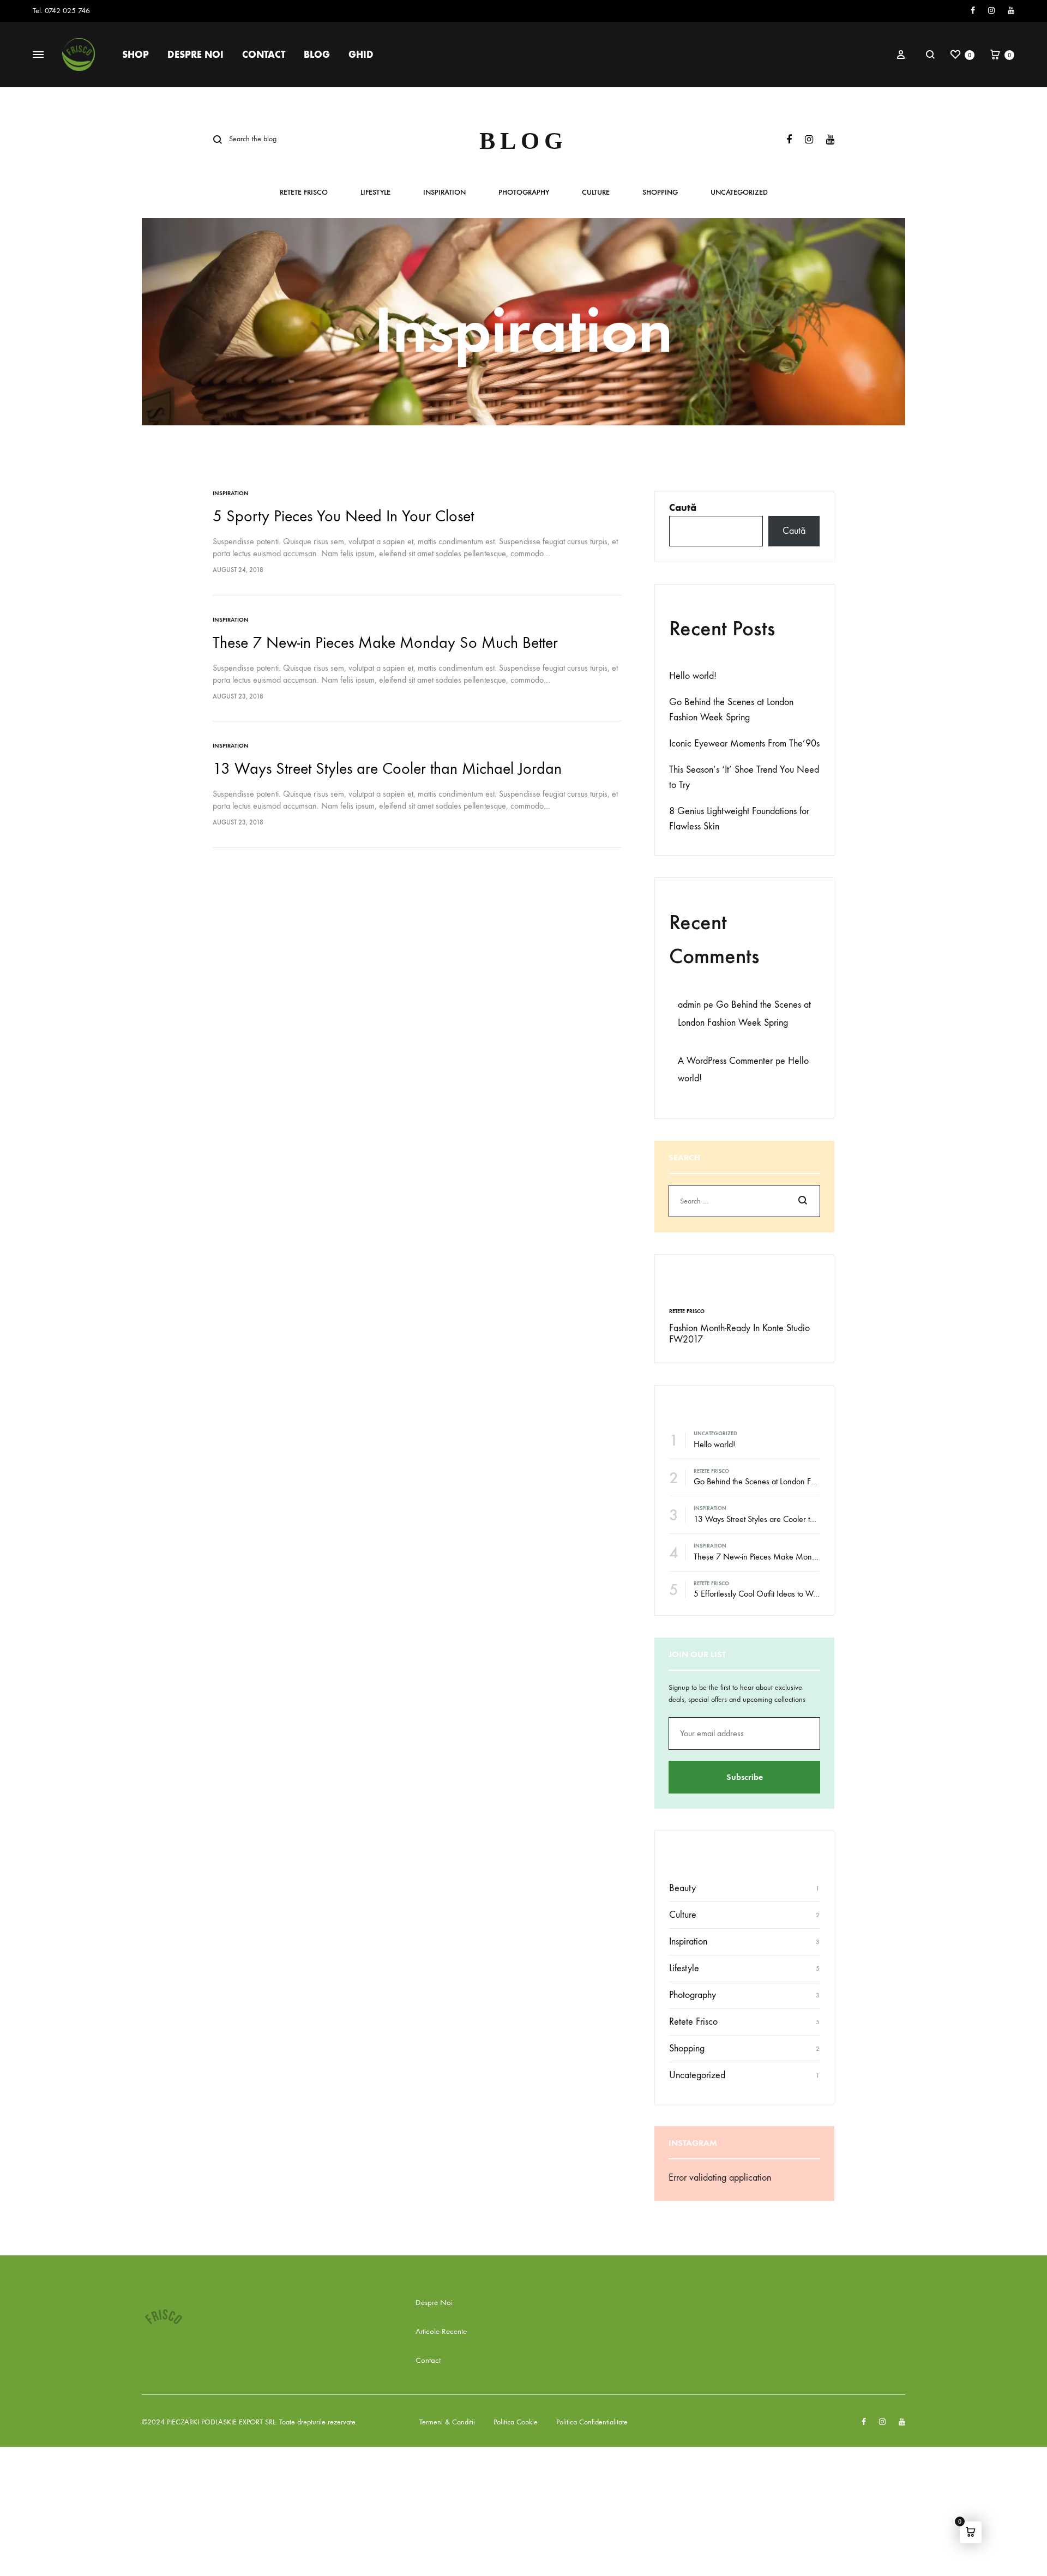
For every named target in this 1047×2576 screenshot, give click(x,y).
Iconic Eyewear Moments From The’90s (744, 744)
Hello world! (693, 676)
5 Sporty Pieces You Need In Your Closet (343, 516)
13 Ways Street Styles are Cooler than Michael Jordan (387, 769)
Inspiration (444, 193)
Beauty (682, 1888)
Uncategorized (739, 193)
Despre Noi (195, 55)
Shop (136, 55)
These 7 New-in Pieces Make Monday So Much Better (385, 643)
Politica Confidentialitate (592, 2422)
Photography (524, 193)
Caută (683, 508)
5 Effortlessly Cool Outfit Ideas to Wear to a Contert (780, 1594)
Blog (317, 55)
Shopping (660, 193)
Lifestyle (375, 193)
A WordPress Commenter (725, 1061)
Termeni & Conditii (447, 2422)
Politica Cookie (516, 2422)
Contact (264, 55)
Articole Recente (441, 2331)
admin (689, 1005)
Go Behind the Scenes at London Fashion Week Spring (787, 1481)
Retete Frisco (304, 193)
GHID (361, 55)
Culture (596, 193)
